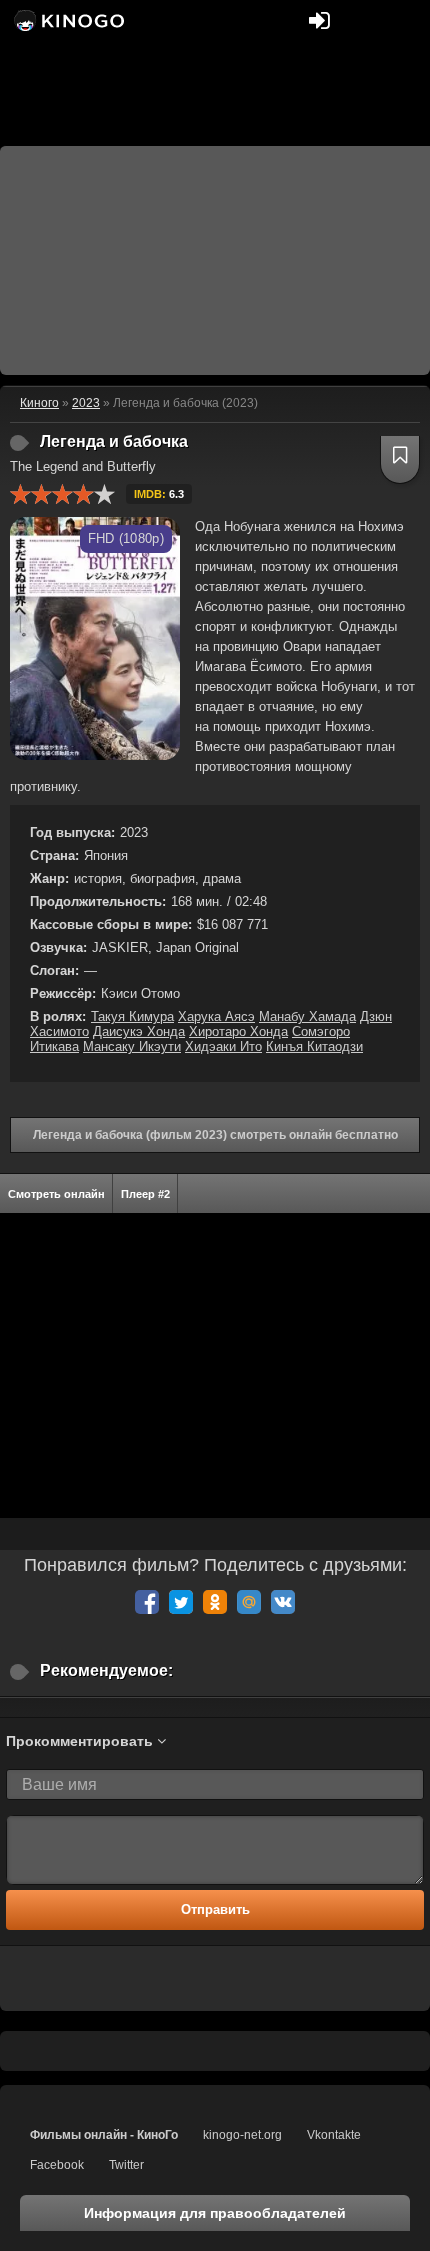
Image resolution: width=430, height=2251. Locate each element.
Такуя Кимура (132, 1016)
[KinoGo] (67, 20)
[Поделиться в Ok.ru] (215, 1602)
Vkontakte (334, 2135)
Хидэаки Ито (223, 1046)
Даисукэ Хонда (139, 1031)
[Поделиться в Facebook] (147, 1602)
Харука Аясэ (216, 1016)
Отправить (215, 1909)
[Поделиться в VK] (283, 1602)
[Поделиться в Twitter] (181, 1602)
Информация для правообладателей (215, 2213)
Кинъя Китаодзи (314, 1046)
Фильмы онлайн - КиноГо (104, 2135)
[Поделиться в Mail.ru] (249, 1602)
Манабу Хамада (307, 1016)
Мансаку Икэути (132, 1046)
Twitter (126, 2165)
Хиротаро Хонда (238, 1031)
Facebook (57, 2165)
